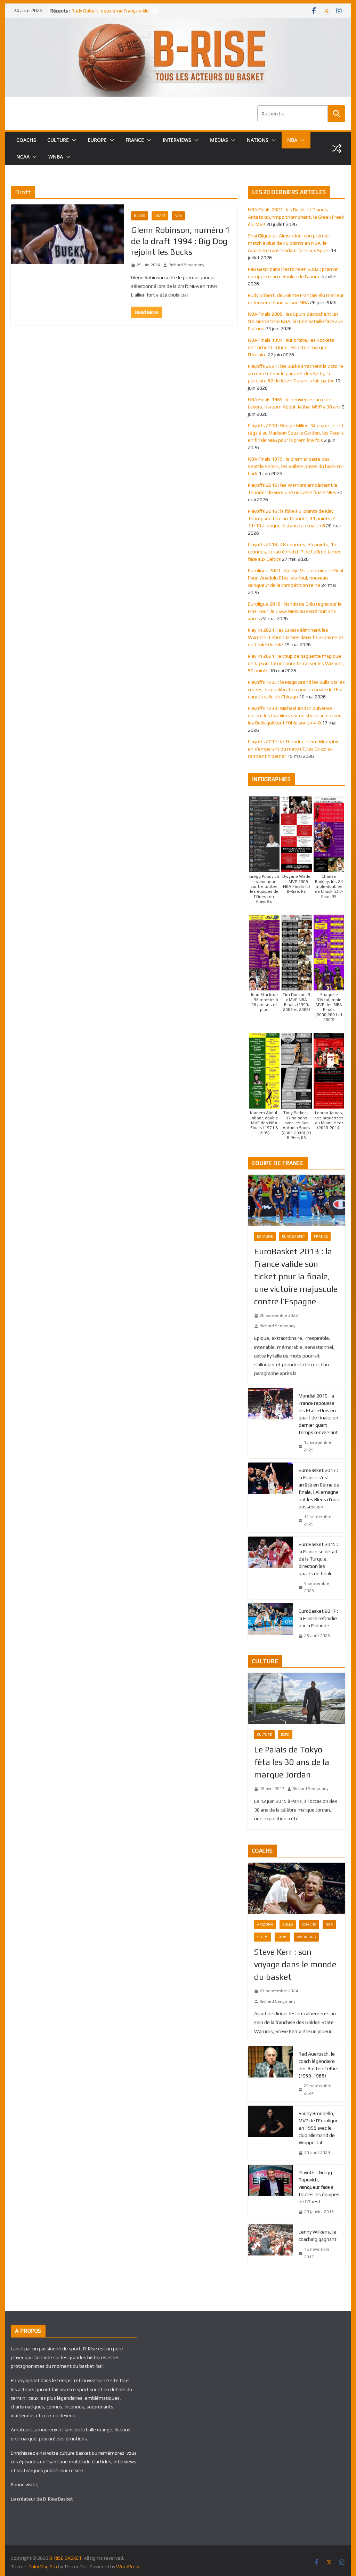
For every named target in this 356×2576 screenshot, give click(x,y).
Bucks (140, 216)
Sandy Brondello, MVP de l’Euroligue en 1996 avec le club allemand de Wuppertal (319, 2128)
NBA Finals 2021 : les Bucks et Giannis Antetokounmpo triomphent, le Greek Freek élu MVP (296, 217)
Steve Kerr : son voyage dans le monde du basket (295, 1964)
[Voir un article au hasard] (337, 148)
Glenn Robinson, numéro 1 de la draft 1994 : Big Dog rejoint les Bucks (181, 241)
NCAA (23, 157)
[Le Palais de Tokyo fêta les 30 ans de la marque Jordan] (296, 1698)
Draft (160, 216)
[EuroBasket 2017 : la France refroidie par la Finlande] (270, 1624)
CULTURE (58, 140)
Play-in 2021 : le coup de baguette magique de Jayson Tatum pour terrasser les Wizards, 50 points (296, 663)
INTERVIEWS (177, 140)
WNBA (56, 157)
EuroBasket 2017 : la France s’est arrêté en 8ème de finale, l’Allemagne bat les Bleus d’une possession (319, 1488)
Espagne (265, 1236)
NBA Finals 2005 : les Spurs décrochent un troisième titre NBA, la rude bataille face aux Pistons (295, 321)
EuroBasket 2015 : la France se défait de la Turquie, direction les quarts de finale (318, 1559)
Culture (264, 1735)
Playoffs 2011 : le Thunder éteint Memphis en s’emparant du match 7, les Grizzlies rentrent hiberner (294, 749)
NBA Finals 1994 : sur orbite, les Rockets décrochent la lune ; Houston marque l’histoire (291, 347)
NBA (292, 140)
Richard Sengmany (187, 265)
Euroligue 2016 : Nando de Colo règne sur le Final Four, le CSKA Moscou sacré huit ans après (295, 611)
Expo (285, 1735)
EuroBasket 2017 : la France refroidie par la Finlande (318, 1618)
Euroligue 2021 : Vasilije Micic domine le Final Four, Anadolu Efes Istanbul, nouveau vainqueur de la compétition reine (296, 578)
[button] (73, 140)
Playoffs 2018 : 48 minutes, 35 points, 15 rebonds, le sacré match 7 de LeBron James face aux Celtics (295, 552)
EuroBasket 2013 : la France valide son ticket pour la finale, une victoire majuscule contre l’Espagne (296, 1276)
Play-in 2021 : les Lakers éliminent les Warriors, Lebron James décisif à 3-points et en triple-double (296, 637)
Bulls (288, 1924)
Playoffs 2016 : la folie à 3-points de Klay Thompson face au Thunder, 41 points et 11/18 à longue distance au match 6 (292, 518)
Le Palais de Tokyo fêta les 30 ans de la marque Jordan (292, 1762)
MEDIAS (219, 140)
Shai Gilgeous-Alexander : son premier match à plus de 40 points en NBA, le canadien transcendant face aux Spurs (289, 243)
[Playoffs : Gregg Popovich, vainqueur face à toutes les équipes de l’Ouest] (270, 2192)
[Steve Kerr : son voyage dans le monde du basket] (296, 1888)
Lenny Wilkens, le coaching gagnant (318, 2235)
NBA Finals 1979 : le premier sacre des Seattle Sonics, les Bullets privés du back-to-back (296, 466)
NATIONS (258, 140)
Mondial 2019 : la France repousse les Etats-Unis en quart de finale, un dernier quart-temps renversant (318, 1414)
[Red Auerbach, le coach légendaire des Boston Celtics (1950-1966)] (270, 2074)
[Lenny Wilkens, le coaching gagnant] (270, 2245)
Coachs (309, 1924)
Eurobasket (293, 1236)
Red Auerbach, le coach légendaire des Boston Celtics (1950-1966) (319, 2065)
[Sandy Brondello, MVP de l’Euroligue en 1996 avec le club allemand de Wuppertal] (270, 2133)
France (321, 1236)
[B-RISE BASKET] (178, 22)
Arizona (265, 1924)
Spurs (263, 1937)
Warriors (306, 1937)
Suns (282, 1937)
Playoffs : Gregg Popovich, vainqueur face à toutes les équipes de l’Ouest (319, 2187)
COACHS (26, 140)
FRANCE (135, 140)
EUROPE (97, 140)
